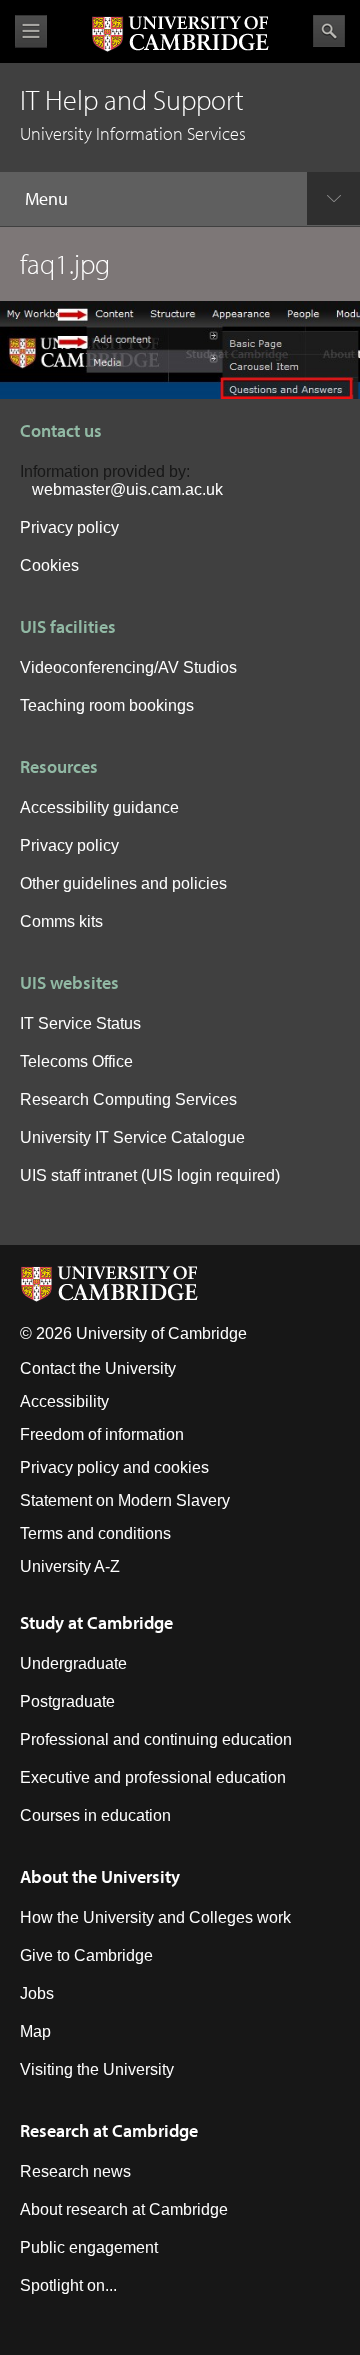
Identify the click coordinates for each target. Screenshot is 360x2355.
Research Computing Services (128, 1099)
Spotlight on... (68, 2285)
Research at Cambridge (109, 2130)
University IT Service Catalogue (132, 1137)
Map (35, 2031)
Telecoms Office (76, 1061)
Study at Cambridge (96, 1622)
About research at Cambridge (124, 2209)
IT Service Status (80, 1023)
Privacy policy (69, 527)
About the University (100, 1876)
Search (329, 31)
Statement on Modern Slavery (125, 1500)
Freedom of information (102, 1434)
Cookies (49, 565)
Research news (75, 2171)
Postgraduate (67, 1701)
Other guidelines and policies (123, 883)
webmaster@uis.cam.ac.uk (127, 489)
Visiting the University (97, 2069)
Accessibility (64, 1401)
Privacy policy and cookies (114, 1467)
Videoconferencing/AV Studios (128, 667)
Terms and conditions (95, 1533)
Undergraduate (73, 1663)
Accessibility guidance (99, 807)
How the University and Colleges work (155, 1917)
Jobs (37, 1993)
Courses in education (95, 1815)
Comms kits (61, 921)
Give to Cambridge (86, 1955)
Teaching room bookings (107, 705)
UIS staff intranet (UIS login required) (150, 1175)
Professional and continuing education (156, 1739)
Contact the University (98, 1368)
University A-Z (70, 1566)
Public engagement (89, 2247)
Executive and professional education (153, 1777)
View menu (31, 31)
